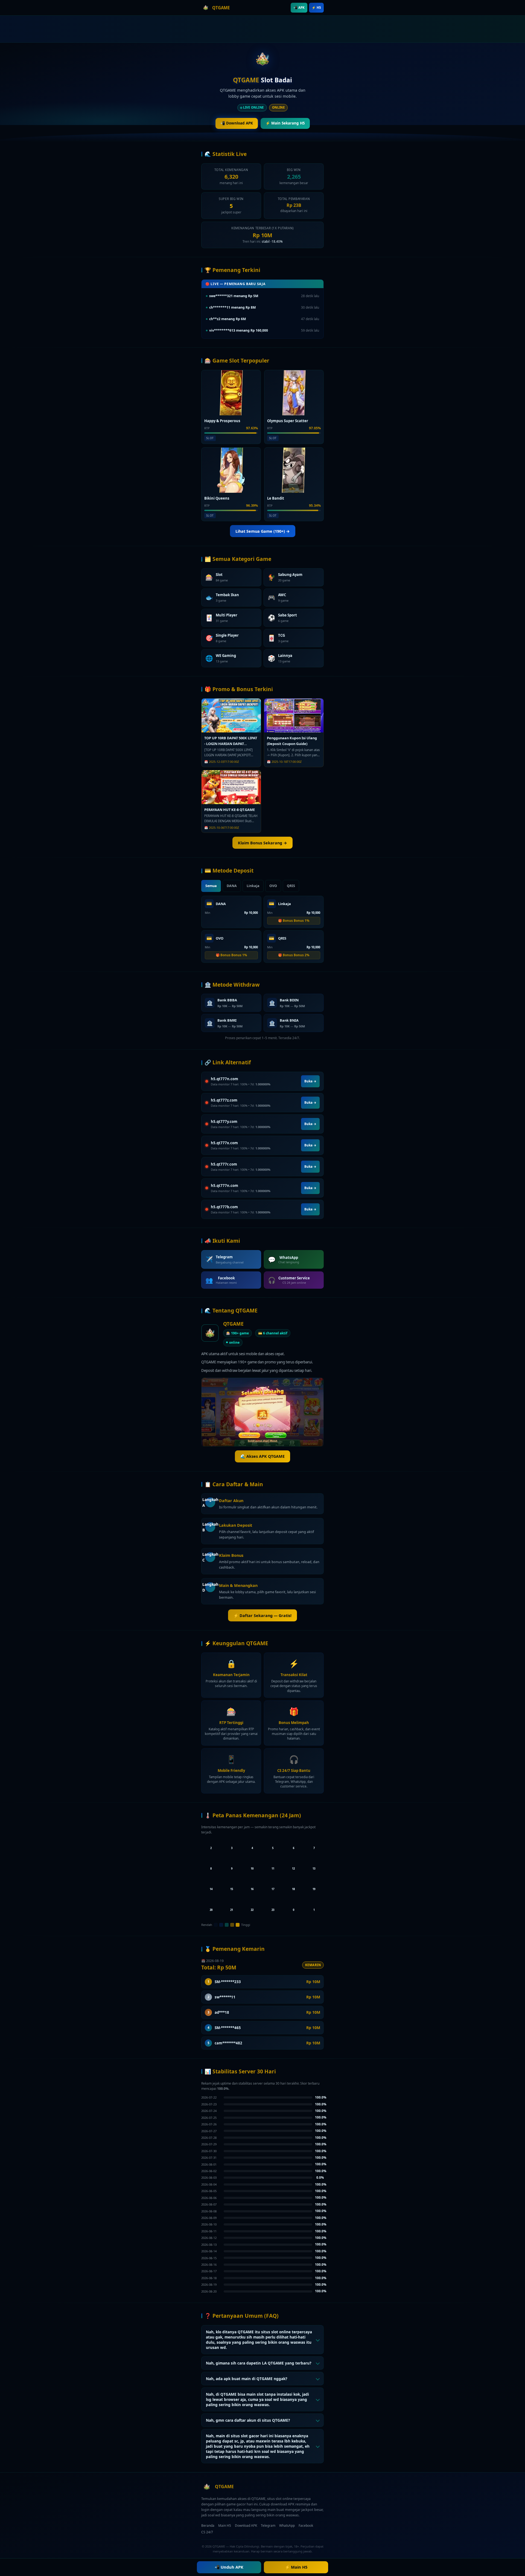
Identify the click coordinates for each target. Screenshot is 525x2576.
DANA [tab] (232, 886)
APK (299, 8)
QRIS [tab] (291, 886)
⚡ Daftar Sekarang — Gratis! (262, 1616)
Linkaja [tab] (253, 886)
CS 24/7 (207, 2532)
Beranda (208, 2526)
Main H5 (225, 2526)
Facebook (306, 2526)
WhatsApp (287, 2526)
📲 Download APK (237, 123)
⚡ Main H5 (296, 2567)
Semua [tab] (211, 886)
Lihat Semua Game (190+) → (263, 531)
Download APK (246, 2526)
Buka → (310, 1081)
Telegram (268, 2526)
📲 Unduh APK (229, 2567)
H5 (316, 8)
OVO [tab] (273, 886)
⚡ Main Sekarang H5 (285, 123)
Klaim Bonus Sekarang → (262, 843)
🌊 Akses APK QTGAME (262, 1456)
